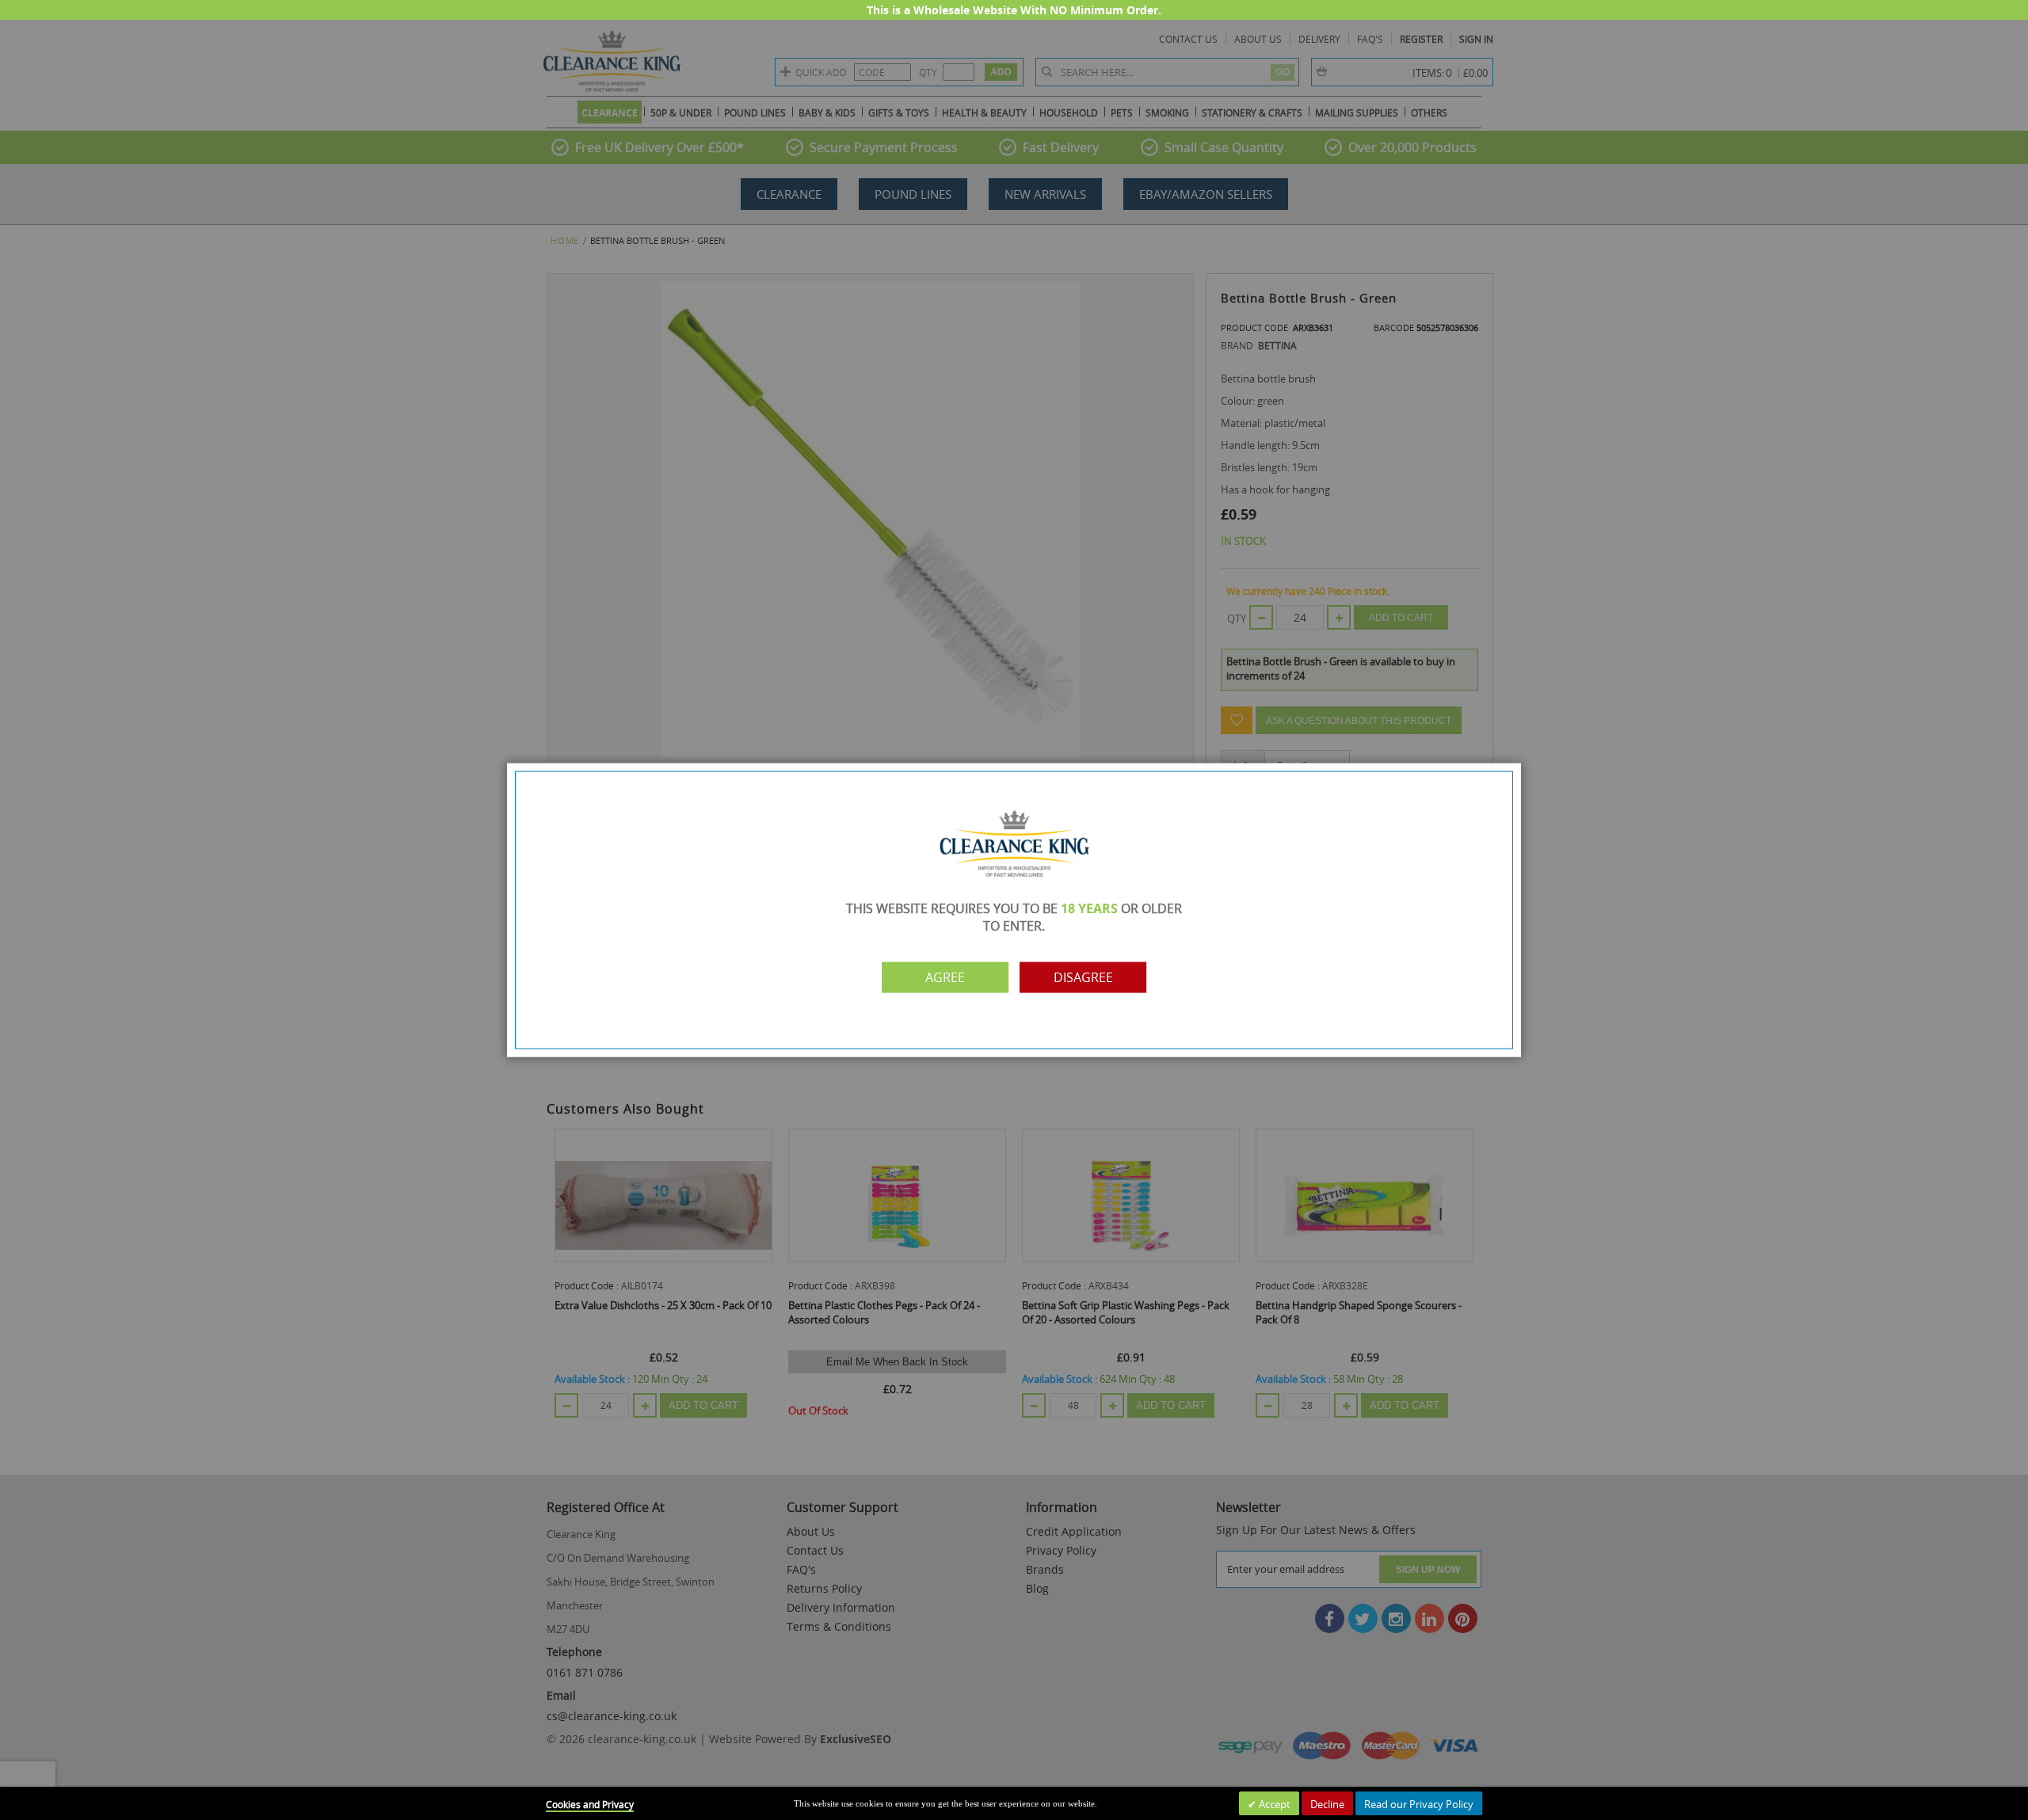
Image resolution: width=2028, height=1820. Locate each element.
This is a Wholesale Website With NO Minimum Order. (1014, 10)
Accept (1273, 1804)
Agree (945, 977)
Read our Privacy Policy (1419, 1804)
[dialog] (1014, 910)
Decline (1327, 1804)
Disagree (1083, 977)
